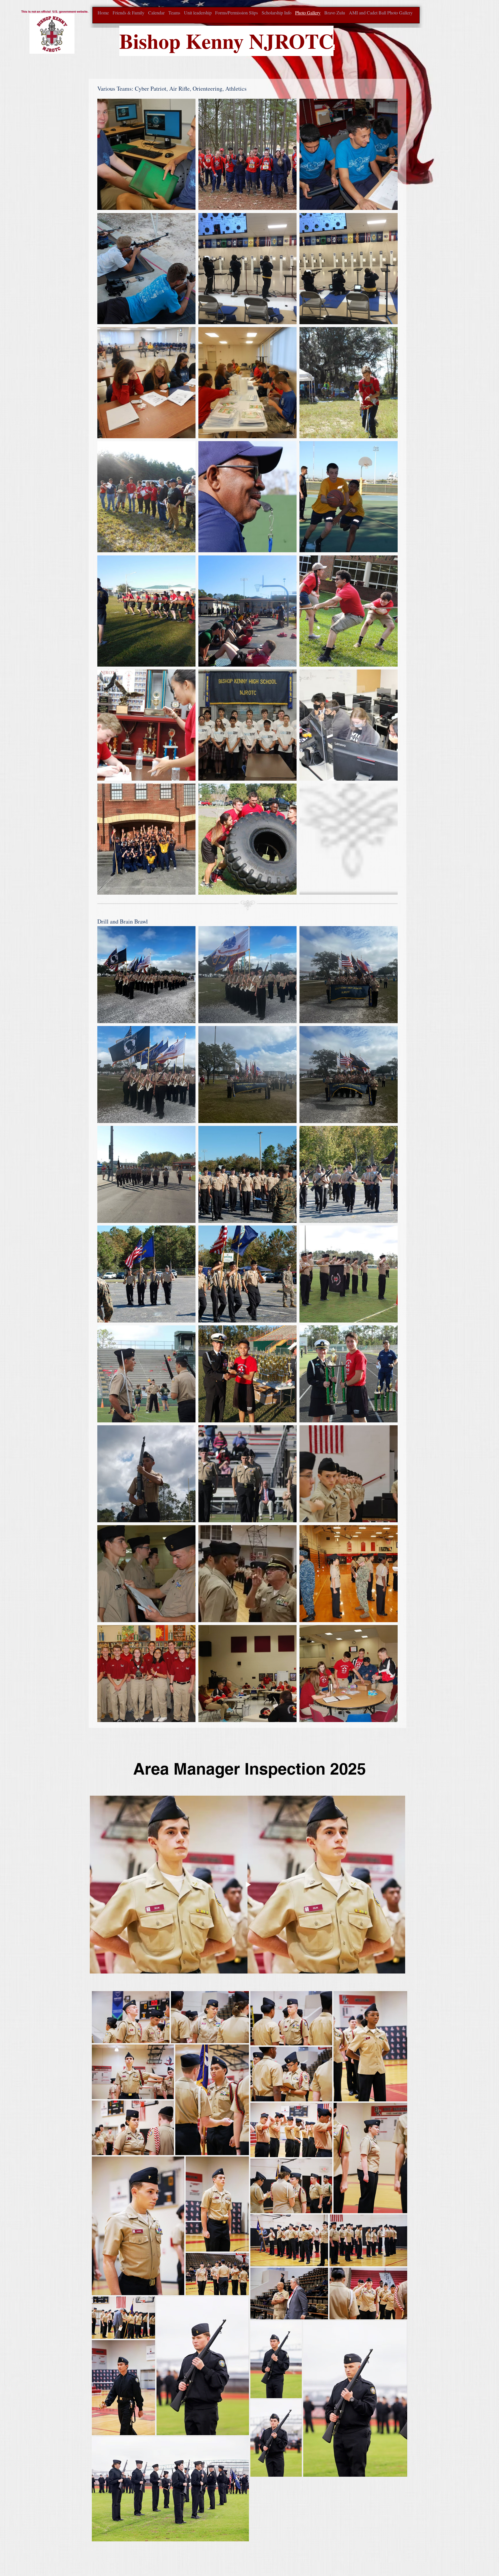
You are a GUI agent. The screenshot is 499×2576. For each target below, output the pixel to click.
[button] (146, 154)
